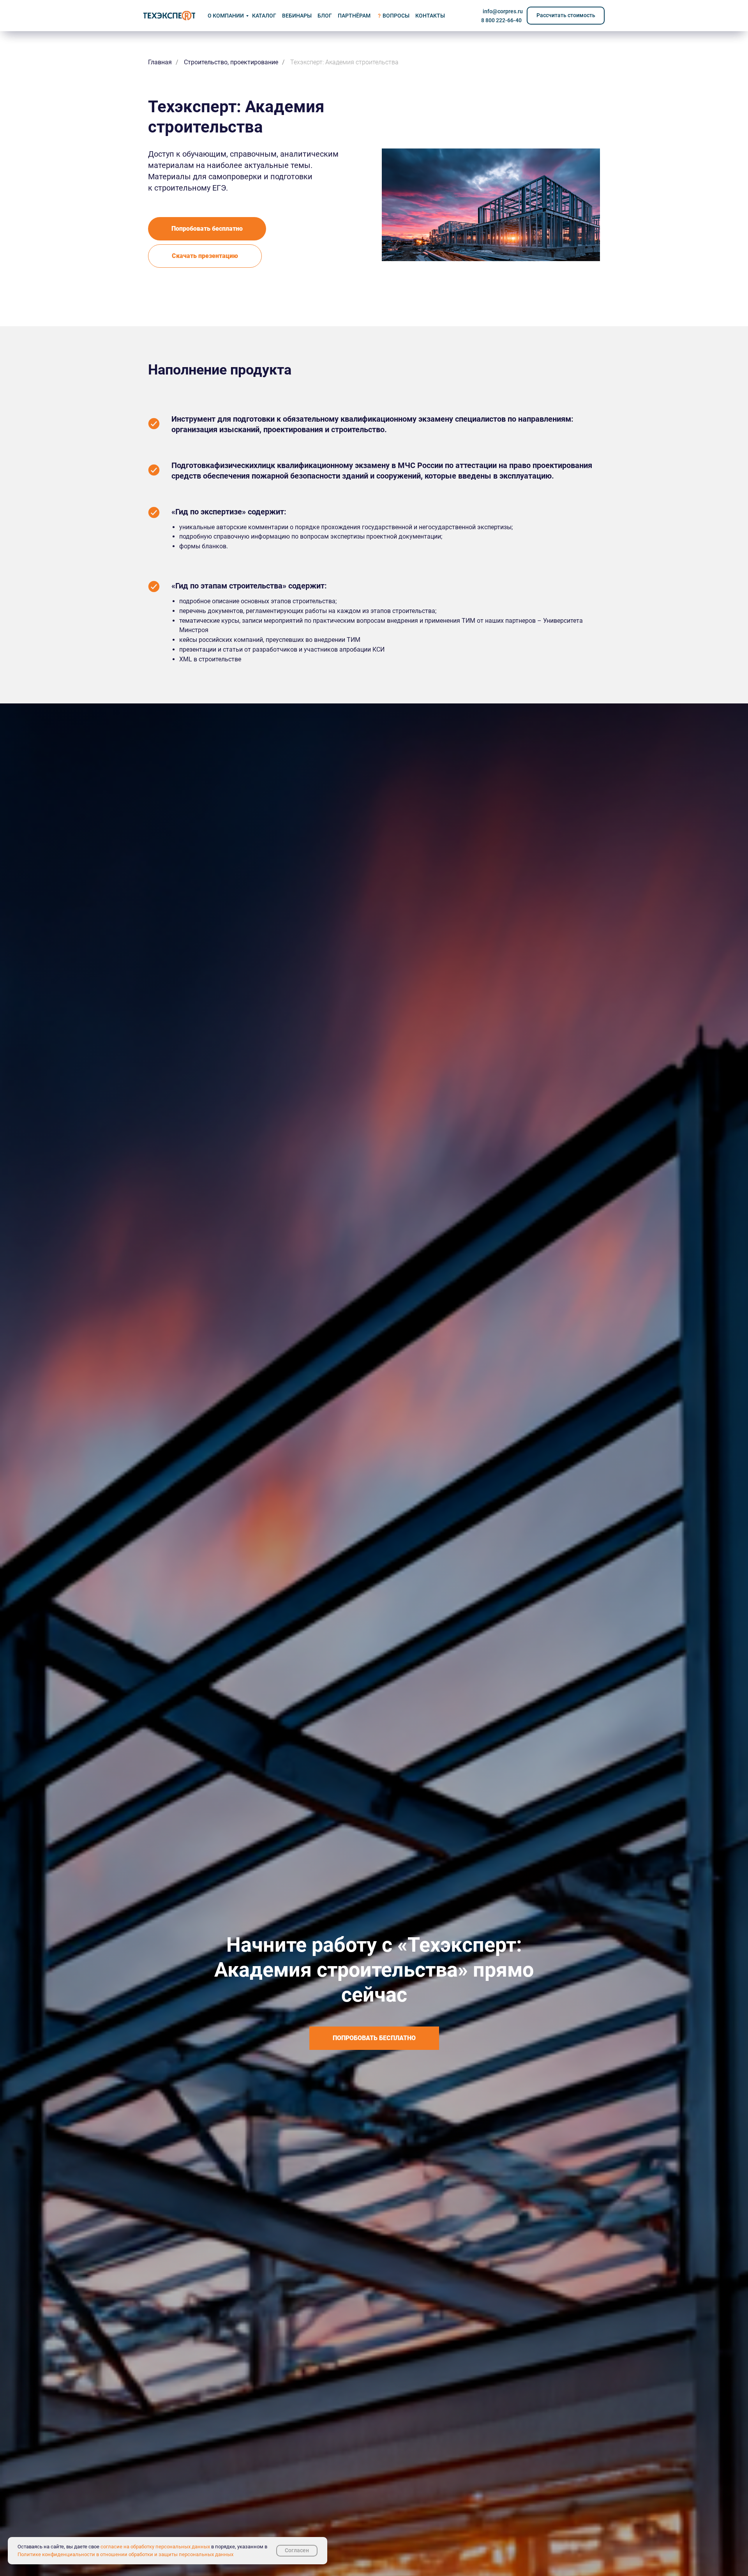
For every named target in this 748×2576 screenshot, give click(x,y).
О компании (226, 16)
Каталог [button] (264, 16)
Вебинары (297, 16)
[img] (169, 16)
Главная (160, 62)
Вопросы (396, 16)
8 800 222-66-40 (501, 20)
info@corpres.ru (503, 11)
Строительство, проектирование (231, 62)
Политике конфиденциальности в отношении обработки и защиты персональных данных (125, 2554)
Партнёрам (354, 16)
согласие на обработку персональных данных (155, 2547)
